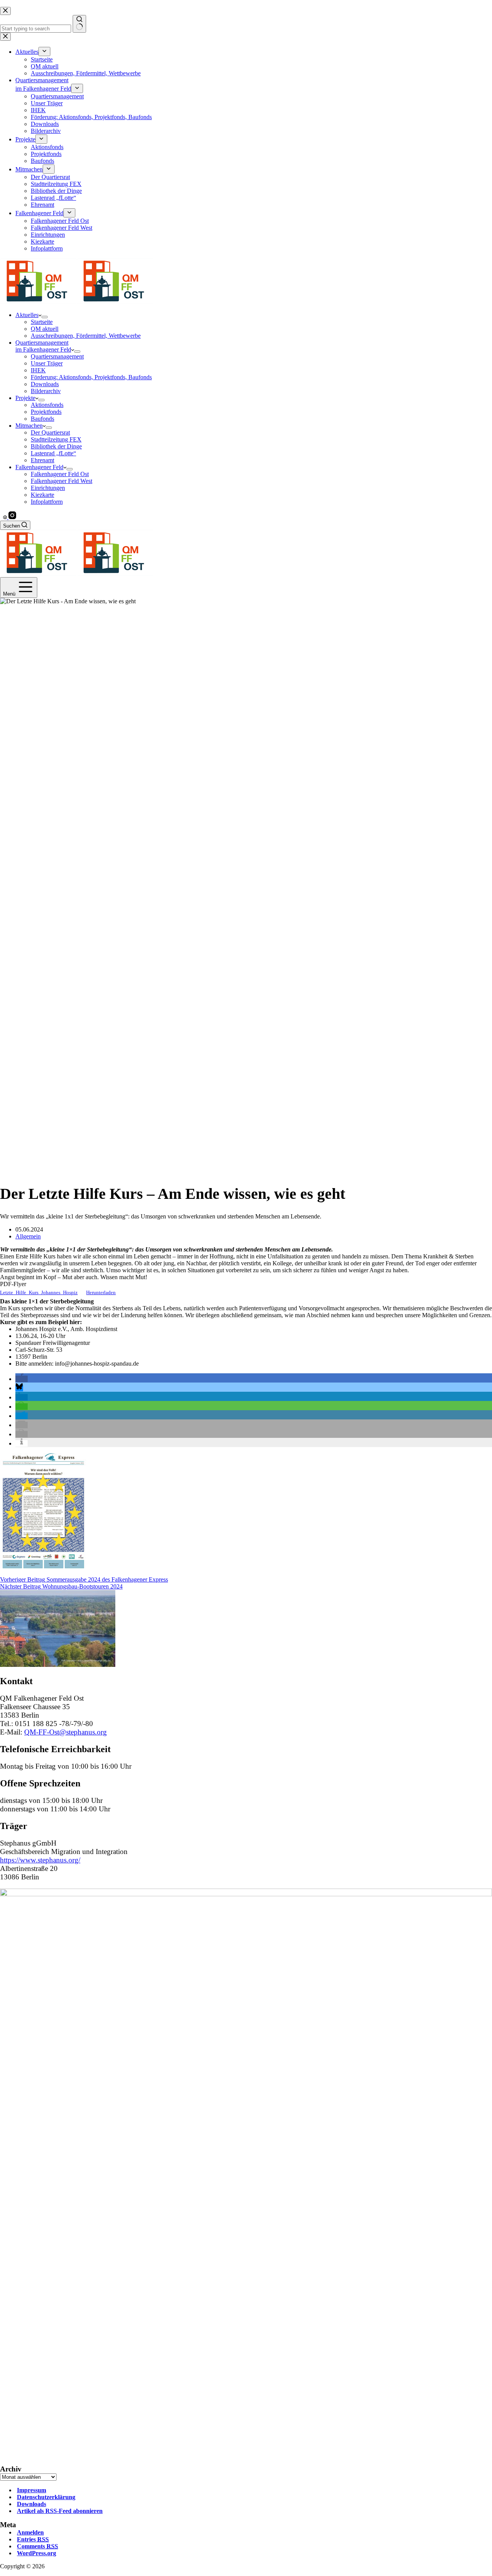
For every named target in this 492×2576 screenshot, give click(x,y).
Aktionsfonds (47, 405)
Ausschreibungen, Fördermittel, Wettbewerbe (86, 336)
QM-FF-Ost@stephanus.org (66, 1732)
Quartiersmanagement (57, 356)
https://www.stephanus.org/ (40, 1860)
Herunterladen (101, 1293)
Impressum (32, 2490)
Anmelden (30, 2532)
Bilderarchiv (46, 391)
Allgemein (28, 1236)
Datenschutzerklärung (46, 2497)
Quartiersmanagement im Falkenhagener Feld (43, 346)
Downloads (45, 384)
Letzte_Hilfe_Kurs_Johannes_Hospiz (39, 1293)
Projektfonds (46, 412)
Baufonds (42, 419)
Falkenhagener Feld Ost (60, 474)
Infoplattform (47, 502)
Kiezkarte (42, 495)
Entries (33, 2539)
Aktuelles (27, 315)
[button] (22, 1379)
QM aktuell (45, 329)
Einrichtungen (48, 488)
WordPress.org (37, 2553)
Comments (37, 2546)
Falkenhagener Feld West (61, 481)
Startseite (42, 322)
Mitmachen (29, 426)
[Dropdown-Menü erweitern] (45, 317)
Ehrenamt (42, 460)
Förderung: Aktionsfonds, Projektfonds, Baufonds (91, 377)
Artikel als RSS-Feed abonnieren (60, 2511)
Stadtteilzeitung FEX (56, 439)
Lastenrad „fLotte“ (53, 453)
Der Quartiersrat (50, 432)
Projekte (25, 398)
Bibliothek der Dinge (56, 446)
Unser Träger (47, 363)
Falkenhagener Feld (39, 467)
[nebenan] (6, 517)
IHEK (38, 370)
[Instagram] (12, 517)
